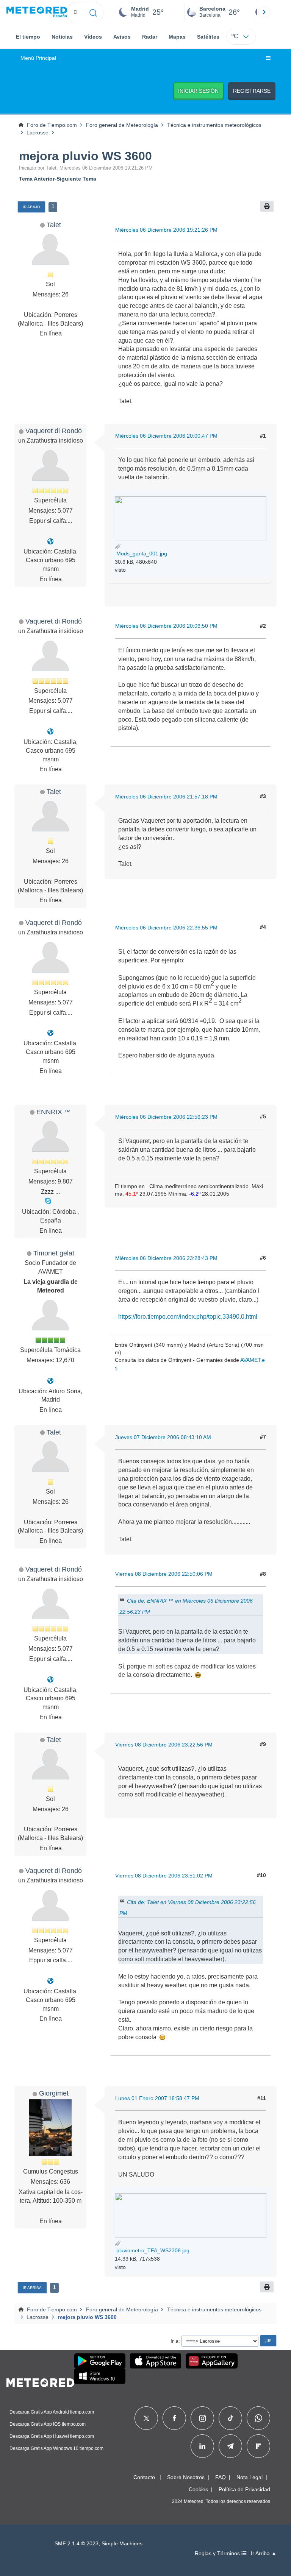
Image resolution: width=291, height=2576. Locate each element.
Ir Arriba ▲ (264, 2553)
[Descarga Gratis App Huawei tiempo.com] (212, 2361)
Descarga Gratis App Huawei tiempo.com (52, 2436)
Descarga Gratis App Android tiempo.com (52, 2412)
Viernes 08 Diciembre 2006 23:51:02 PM (164, 1876)
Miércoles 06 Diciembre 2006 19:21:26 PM (166, 230)
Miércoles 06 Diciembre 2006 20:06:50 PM (166, 626)
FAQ (221, 2477)
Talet (54, 225)
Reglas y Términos (218, 2553)
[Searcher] (93, 12)
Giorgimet (54, 2093)
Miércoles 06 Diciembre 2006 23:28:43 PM (166, 1258)
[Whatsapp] (258, 2418)
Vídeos (93, 37)
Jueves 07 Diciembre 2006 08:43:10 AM (163, 1437)
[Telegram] (230, 2446)
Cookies (198, 2489)
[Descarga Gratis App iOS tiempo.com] (156, 2361)
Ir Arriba (32, 2288)
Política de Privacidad (244, 2489)
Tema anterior (37, 179)
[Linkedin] (202, 2446)
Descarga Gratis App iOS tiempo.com (48, 2424)
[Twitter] (146, 2418)
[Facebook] (174, 2418)
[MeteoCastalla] (50, 542)
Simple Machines (122, 2544)
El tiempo (28, 37)
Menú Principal (38, 58)
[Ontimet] (50, 1381)
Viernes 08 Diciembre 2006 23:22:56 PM (164, 1745)
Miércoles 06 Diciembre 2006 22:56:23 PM (166, 1117)
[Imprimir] (267, 206)
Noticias (62, 37)
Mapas (177, 37)
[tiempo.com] (37, 12)
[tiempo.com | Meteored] (40, 2381)
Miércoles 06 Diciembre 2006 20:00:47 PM (166, 436)
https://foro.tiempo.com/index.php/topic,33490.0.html (188, 1317)
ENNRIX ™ (54, 1112)
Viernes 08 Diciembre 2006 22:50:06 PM (164, 1574)
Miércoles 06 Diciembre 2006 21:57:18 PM (166, 797)
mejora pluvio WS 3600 (85, 156)
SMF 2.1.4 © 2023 (77, 2544)
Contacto (144, 2477)
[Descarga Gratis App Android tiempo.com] (100, 2361)
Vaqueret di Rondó (54, 431)
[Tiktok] (231, 2418)
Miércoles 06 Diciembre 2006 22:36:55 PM (166, 928)
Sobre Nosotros (186, 2477)
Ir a (174, 2341)
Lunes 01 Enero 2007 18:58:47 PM (157, 2098)
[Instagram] (203, 2418)
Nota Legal (250, 2477)
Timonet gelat (54, 1253)
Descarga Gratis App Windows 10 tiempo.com (56, 2448)
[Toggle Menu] (268, 58)
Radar (150, 37)
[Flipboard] (258, 2446)
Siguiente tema (76, 179)
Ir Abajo (31, 207)
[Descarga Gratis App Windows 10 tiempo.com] (100, 2376)
